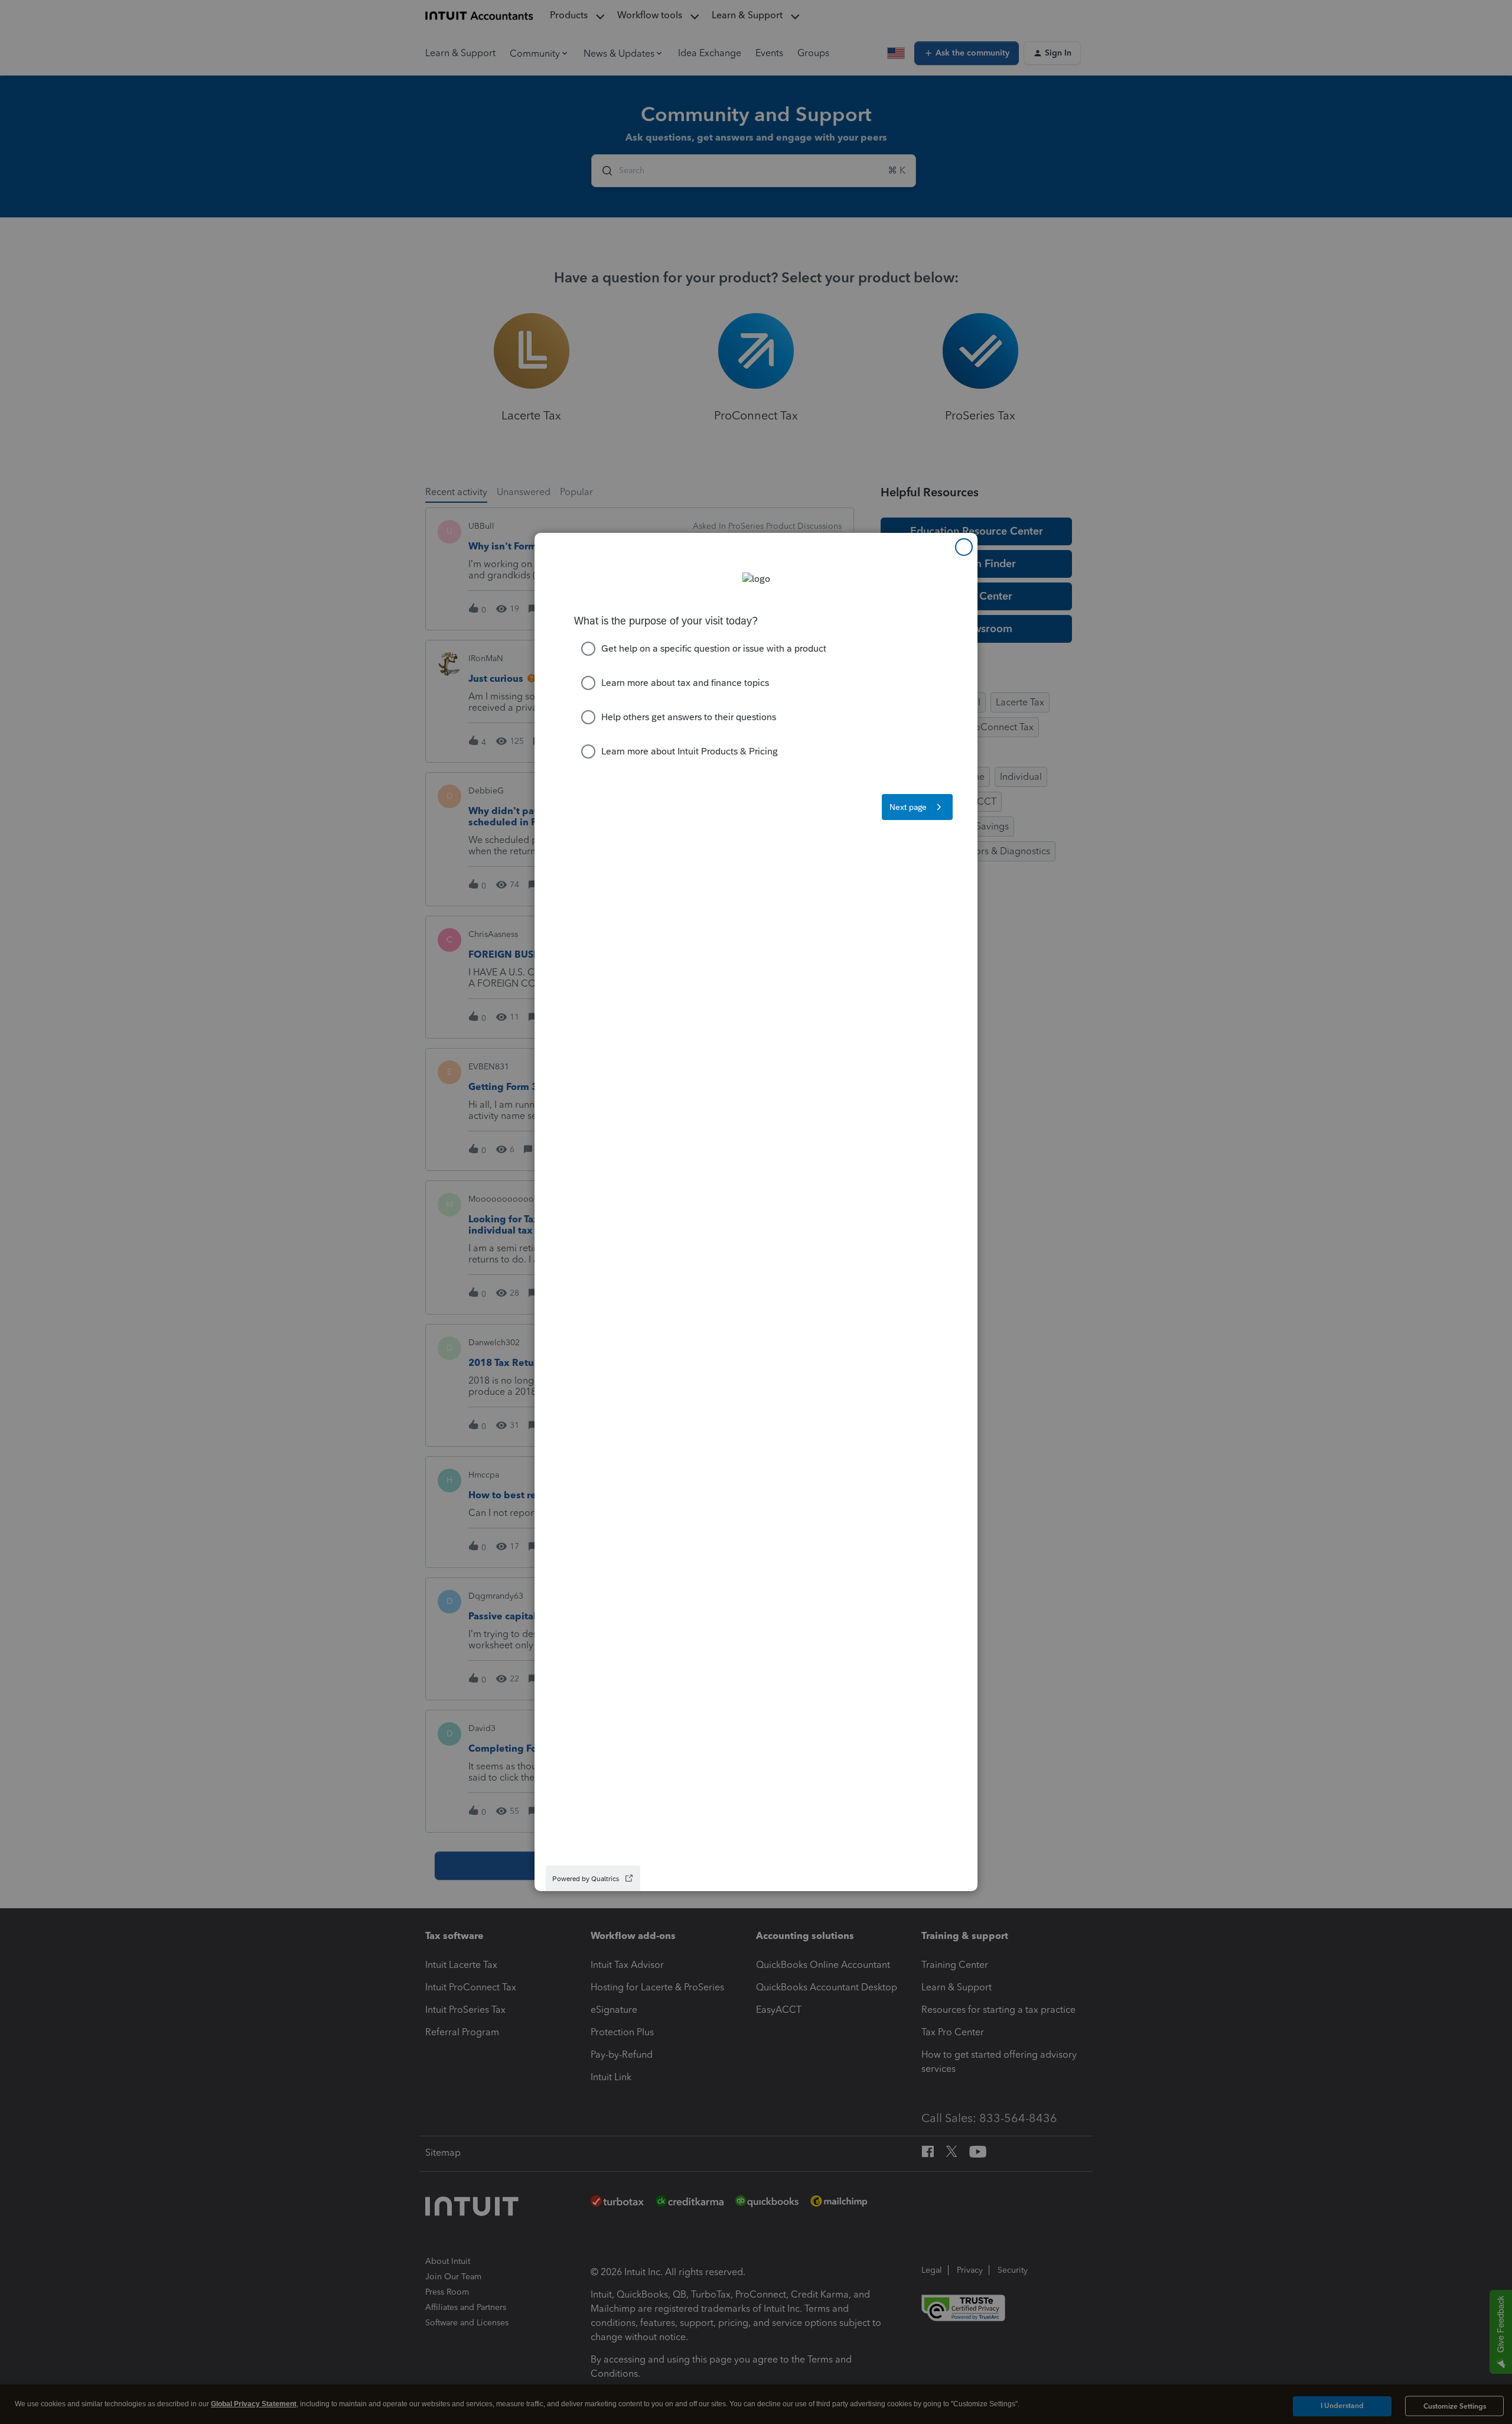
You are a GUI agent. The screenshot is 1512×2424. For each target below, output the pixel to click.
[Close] (964, 547)
